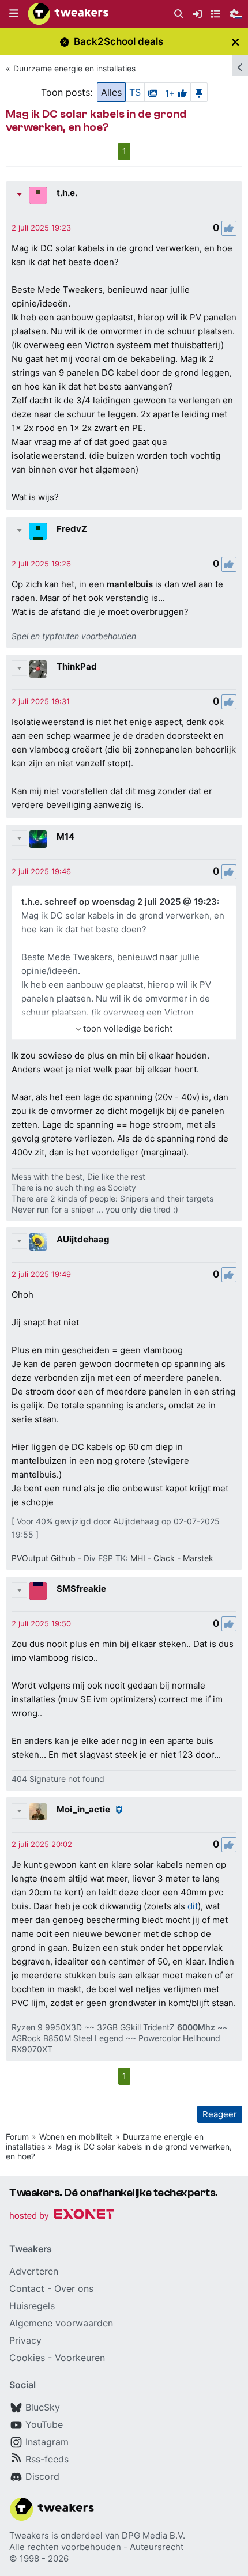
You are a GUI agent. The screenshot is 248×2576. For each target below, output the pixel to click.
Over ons (74, 2288)
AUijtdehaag (83, 1239)
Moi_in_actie (83, 1809)
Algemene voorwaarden (61, 2323)
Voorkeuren (80, 2358)
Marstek (198, 1558)
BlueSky (43, 2407)
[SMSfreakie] (38, 1591)
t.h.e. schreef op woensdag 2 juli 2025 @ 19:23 (119, 902)
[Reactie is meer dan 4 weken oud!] (41, 228)
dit (193, 1906)
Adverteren (34, 2271)
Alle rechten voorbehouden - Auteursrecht (96, 2547)
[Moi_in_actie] (38, 1812)
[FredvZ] (38, 531)
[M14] (38, 839)
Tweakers (29, 2535)
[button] (14, 14)
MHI (138, 1558)
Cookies (27, 2358)
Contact (27, 2288)
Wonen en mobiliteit (76, 2137)
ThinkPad (77, 666)
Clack (164, 1558)
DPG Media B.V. (153, 2535)
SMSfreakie (81, 1589)
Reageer (220, 2114)
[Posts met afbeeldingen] (153, 92)
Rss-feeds (47, 2459)
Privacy (25, 2340)
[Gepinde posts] (199, 92)
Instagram (47, 2442)
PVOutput (30, 1558)
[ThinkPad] (38, 669)
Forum (17, 2137)
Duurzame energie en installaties (74, 68)
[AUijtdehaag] (38, 1242)
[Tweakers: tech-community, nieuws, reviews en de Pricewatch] (68, 14)
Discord (42, 2476)
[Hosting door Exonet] (62, 2216)
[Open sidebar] (240, 66)
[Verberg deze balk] (235, 42)
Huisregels (32, 2306)
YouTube (44, 2424)
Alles (111, 92)
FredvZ (72, 529)
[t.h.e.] (38, 195)
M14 (65, 836)
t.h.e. (67, 193)
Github (63, 1558)
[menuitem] (179, 14)
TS (135, 92)
